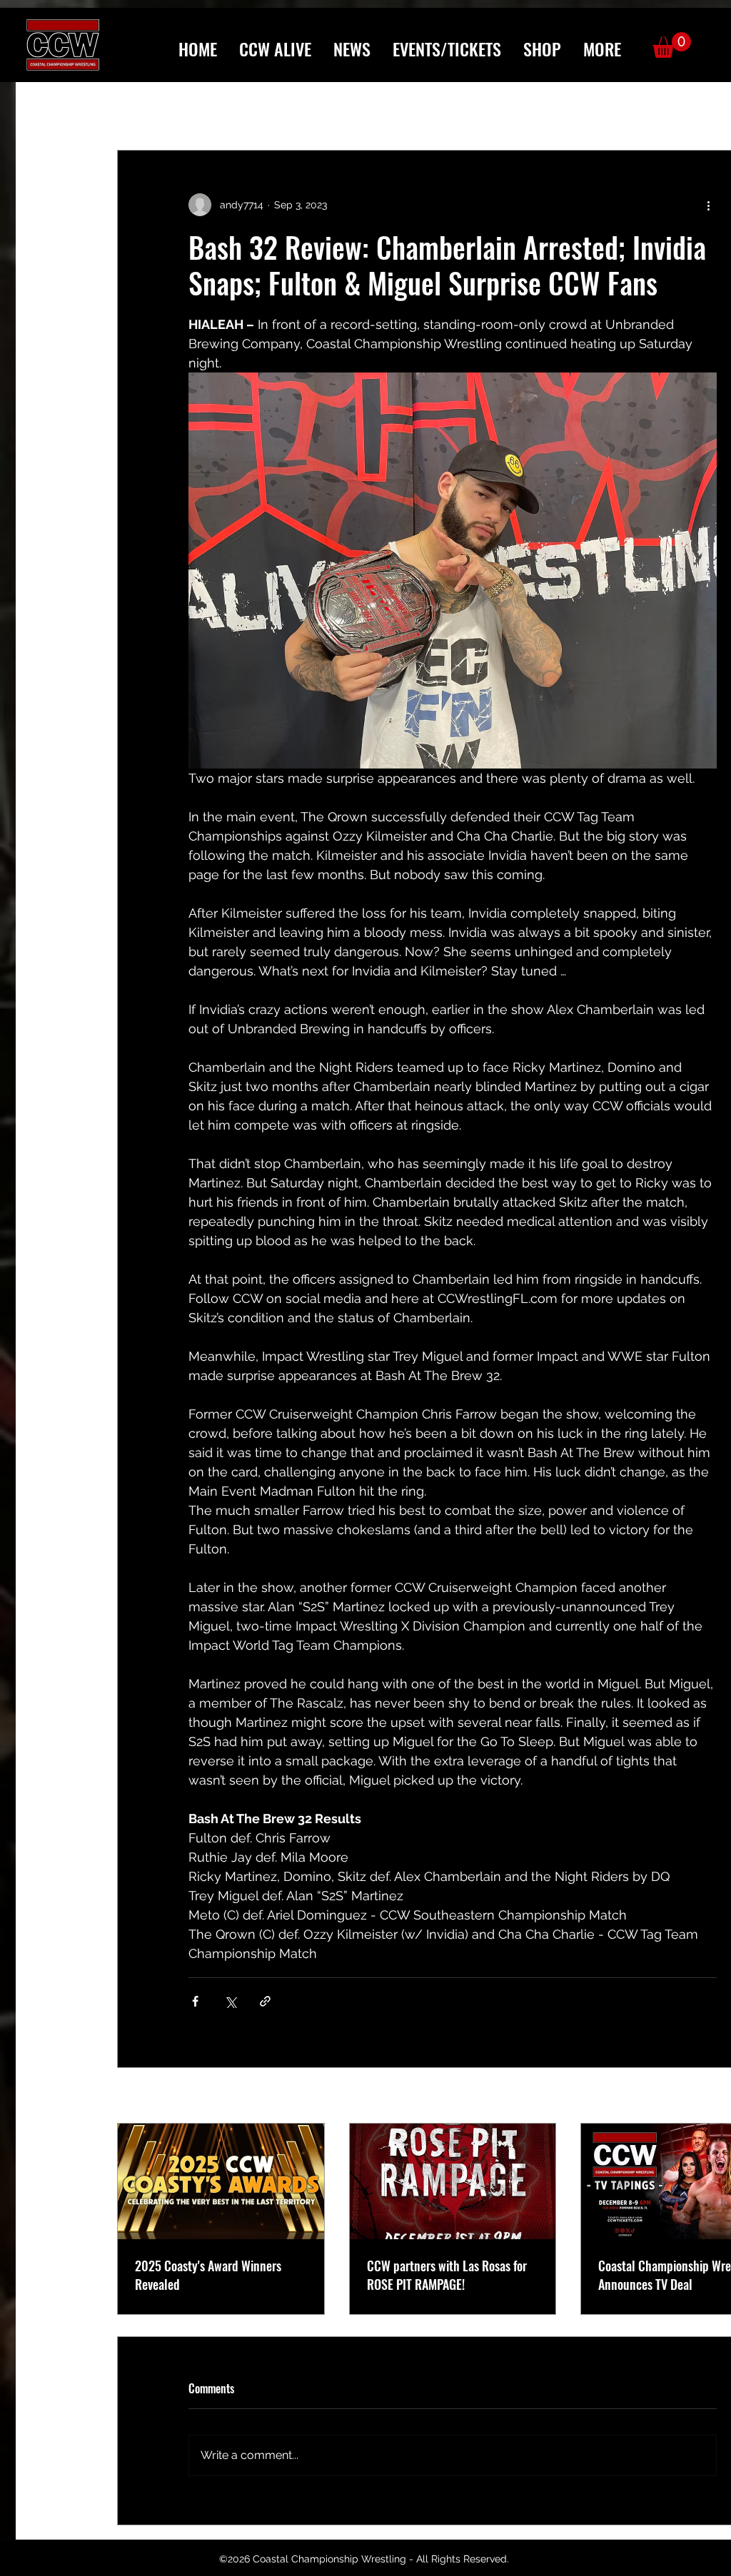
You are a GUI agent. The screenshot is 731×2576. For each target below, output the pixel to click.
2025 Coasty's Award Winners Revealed (208, 2275)
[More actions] (708, 205)
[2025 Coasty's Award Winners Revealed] (221, 2181)
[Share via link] (265, 2001)
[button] (602, 49)
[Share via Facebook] (195, 2001)
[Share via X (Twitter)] (230, 2001)
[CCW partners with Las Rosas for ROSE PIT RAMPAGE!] (453, 2181)
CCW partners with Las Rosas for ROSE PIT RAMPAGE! (447, 2275)
